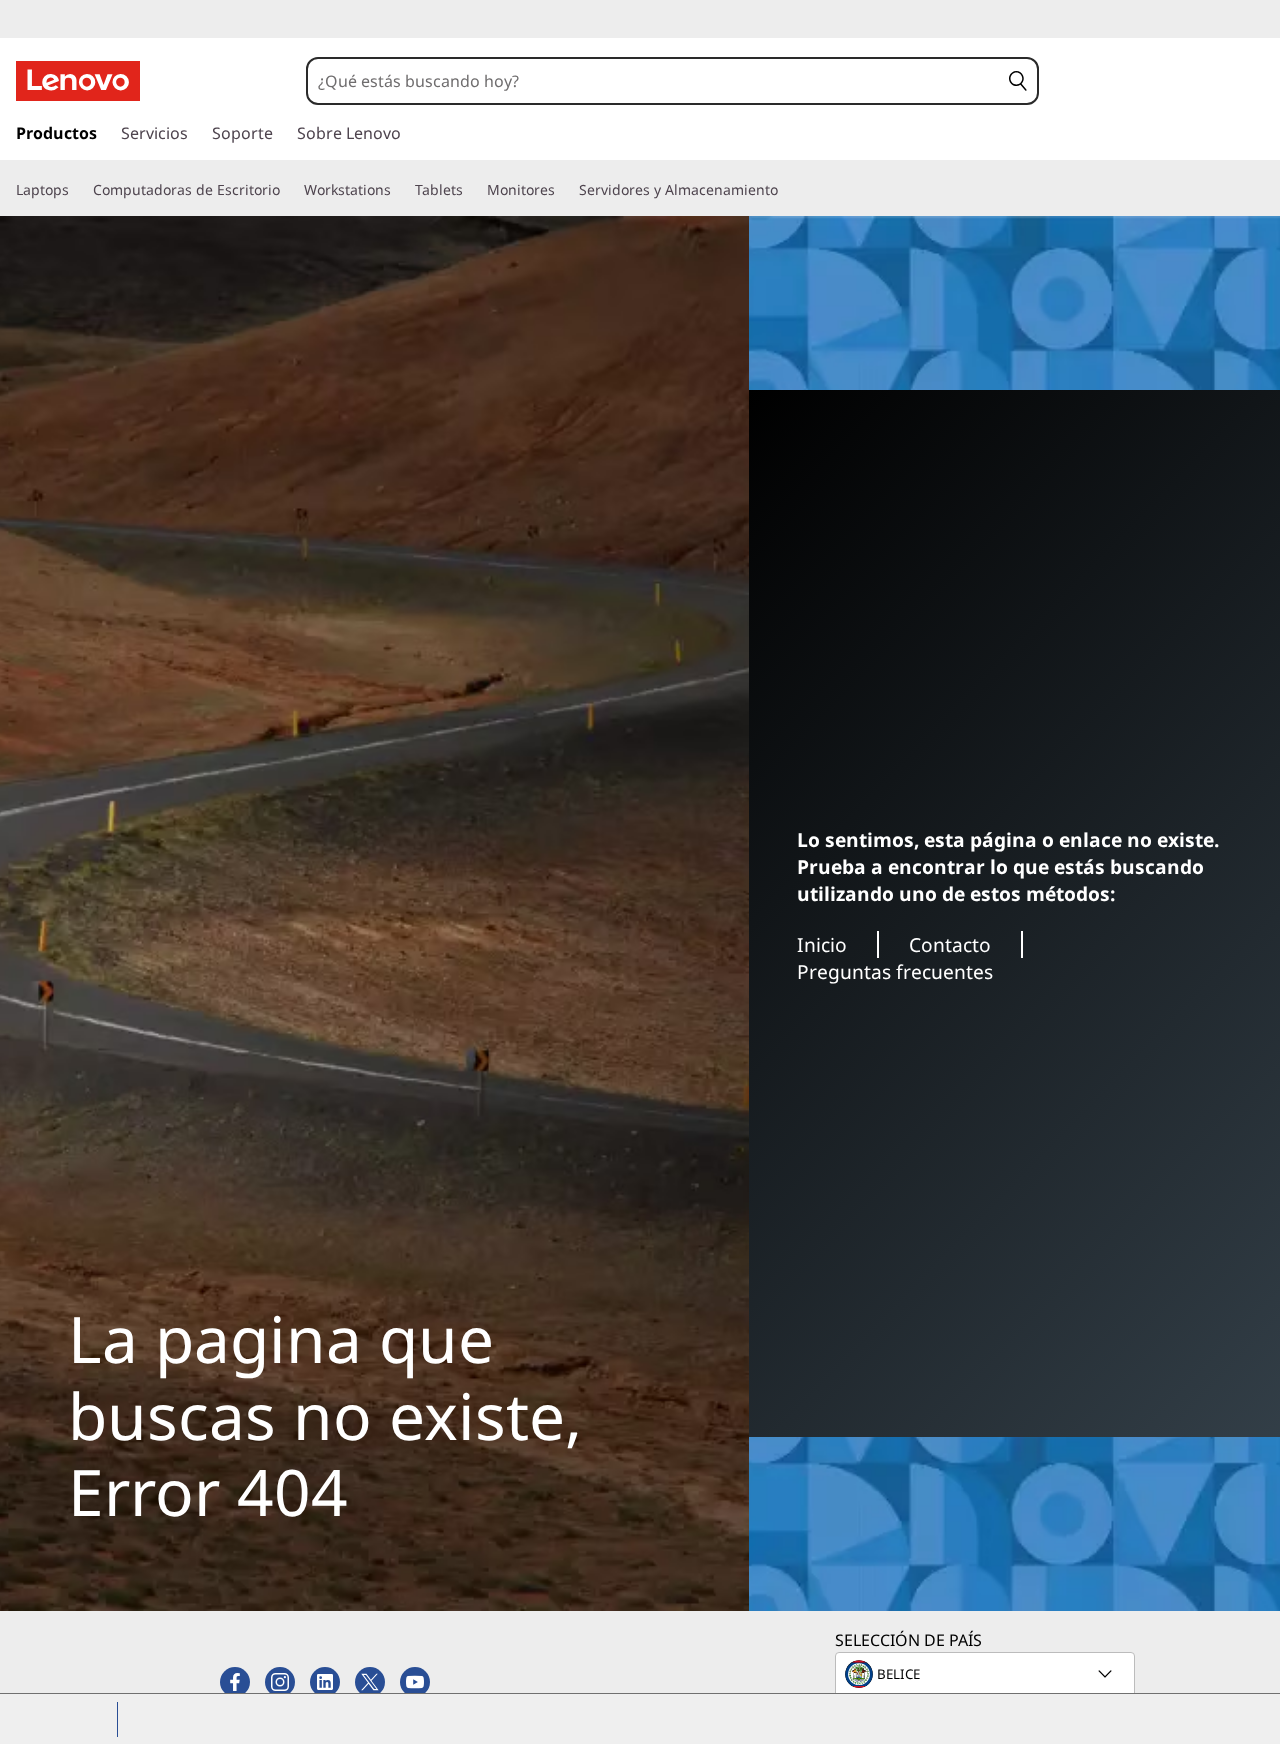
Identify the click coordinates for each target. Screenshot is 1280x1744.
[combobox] (653, 81)
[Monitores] (563, 190)
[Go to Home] (78, 81)
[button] (1018, 81)
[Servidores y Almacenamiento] (786, 190)
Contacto (950, 944)
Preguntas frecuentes (895, 971)
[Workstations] (399, 190)
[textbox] (987, 1674)
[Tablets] (471, 190)
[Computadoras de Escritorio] (288, 190)
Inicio (822, 944)
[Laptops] (77, 190)
